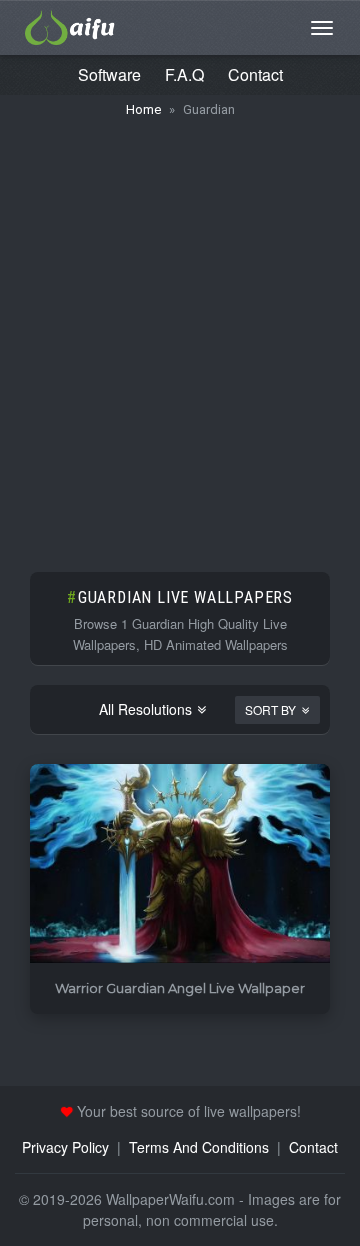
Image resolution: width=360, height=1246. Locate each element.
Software (109, 74)
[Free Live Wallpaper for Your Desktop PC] (70, 25)
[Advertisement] (180, 335)
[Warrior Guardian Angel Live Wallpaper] (180, 864)
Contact (255, 74)
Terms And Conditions (199, 1147)
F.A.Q (184, 74)
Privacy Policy (65, 1147)
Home (143, 109)
